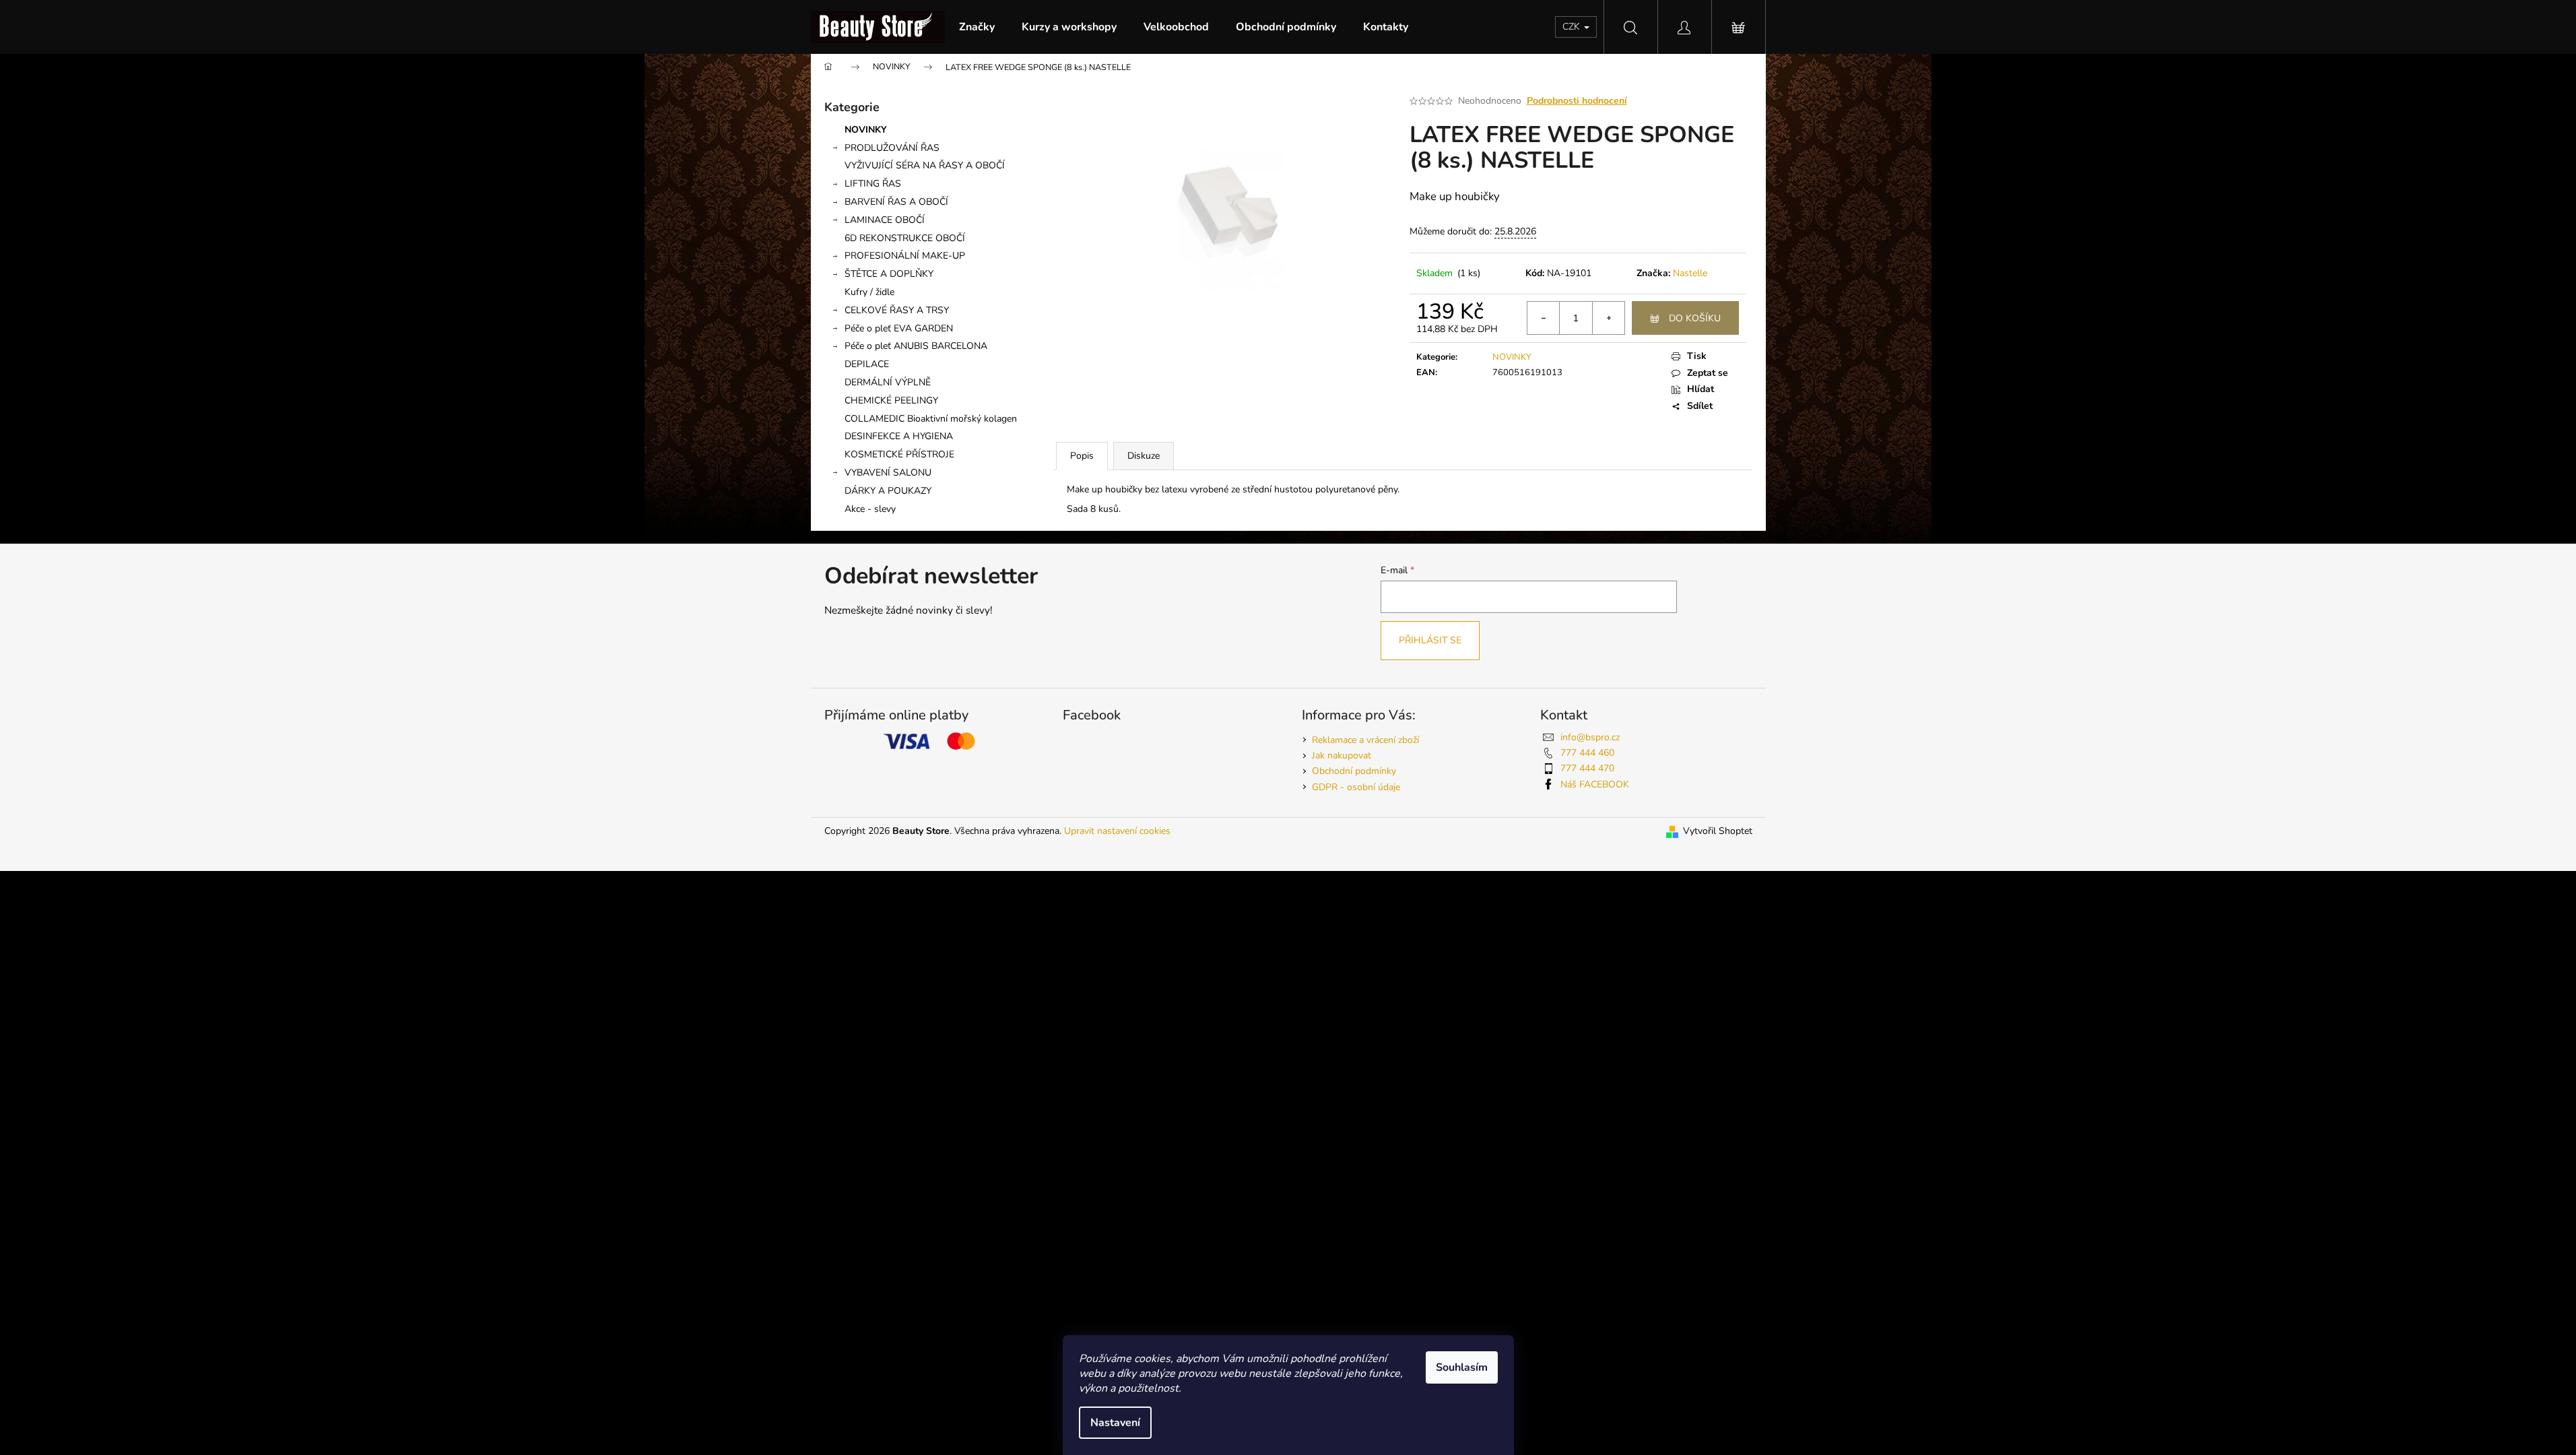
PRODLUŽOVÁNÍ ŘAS (892, 148)
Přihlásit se (1430, 640)
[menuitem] (977, 27)
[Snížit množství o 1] (1544, 318)
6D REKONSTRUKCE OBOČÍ (905, 238)
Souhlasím (1462, 1367)
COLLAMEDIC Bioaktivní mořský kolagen (931, 419)
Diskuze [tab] (1144, 456)
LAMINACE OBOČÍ (885, 220)
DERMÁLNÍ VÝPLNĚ (888, 382)
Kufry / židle (869, 292)
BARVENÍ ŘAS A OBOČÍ (896, 202)
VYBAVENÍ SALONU (888, 473)
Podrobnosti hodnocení (1577, 101)
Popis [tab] (1082, 456)
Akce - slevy (870, 509)
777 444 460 (1587, 753)
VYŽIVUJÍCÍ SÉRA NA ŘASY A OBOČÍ (925, 165)
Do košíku (1695, 318)
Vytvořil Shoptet (1718, 831)
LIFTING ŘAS (873, 184)
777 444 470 (1587, 768)
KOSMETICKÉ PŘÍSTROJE (899, 454)
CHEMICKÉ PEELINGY (891, 400)
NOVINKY (866, 130)
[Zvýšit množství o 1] (1608, 318)
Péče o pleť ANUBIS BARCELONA (916, 346)
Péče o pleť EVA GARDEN (899, 328)
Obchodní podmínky (1354, 771)
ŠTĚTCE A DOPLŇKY (889, 274)
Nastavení (1115, 1423)
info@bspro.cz (1590, 737)
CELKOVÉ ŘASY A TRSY (897, 310)
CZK (1573, 27)
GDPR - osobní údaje (1356, 787)
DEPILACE (867, 364)
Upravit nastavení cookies (1117, 831)
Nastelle (1690, 273)
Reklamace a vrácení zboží (1365, 740)
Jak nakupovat (1342, 755)
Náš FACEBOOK (1595, 784)
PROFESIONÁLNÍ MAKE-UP (905, 256)
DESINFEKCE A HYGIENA (899, 436)
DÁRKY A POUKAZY (888, 491)
